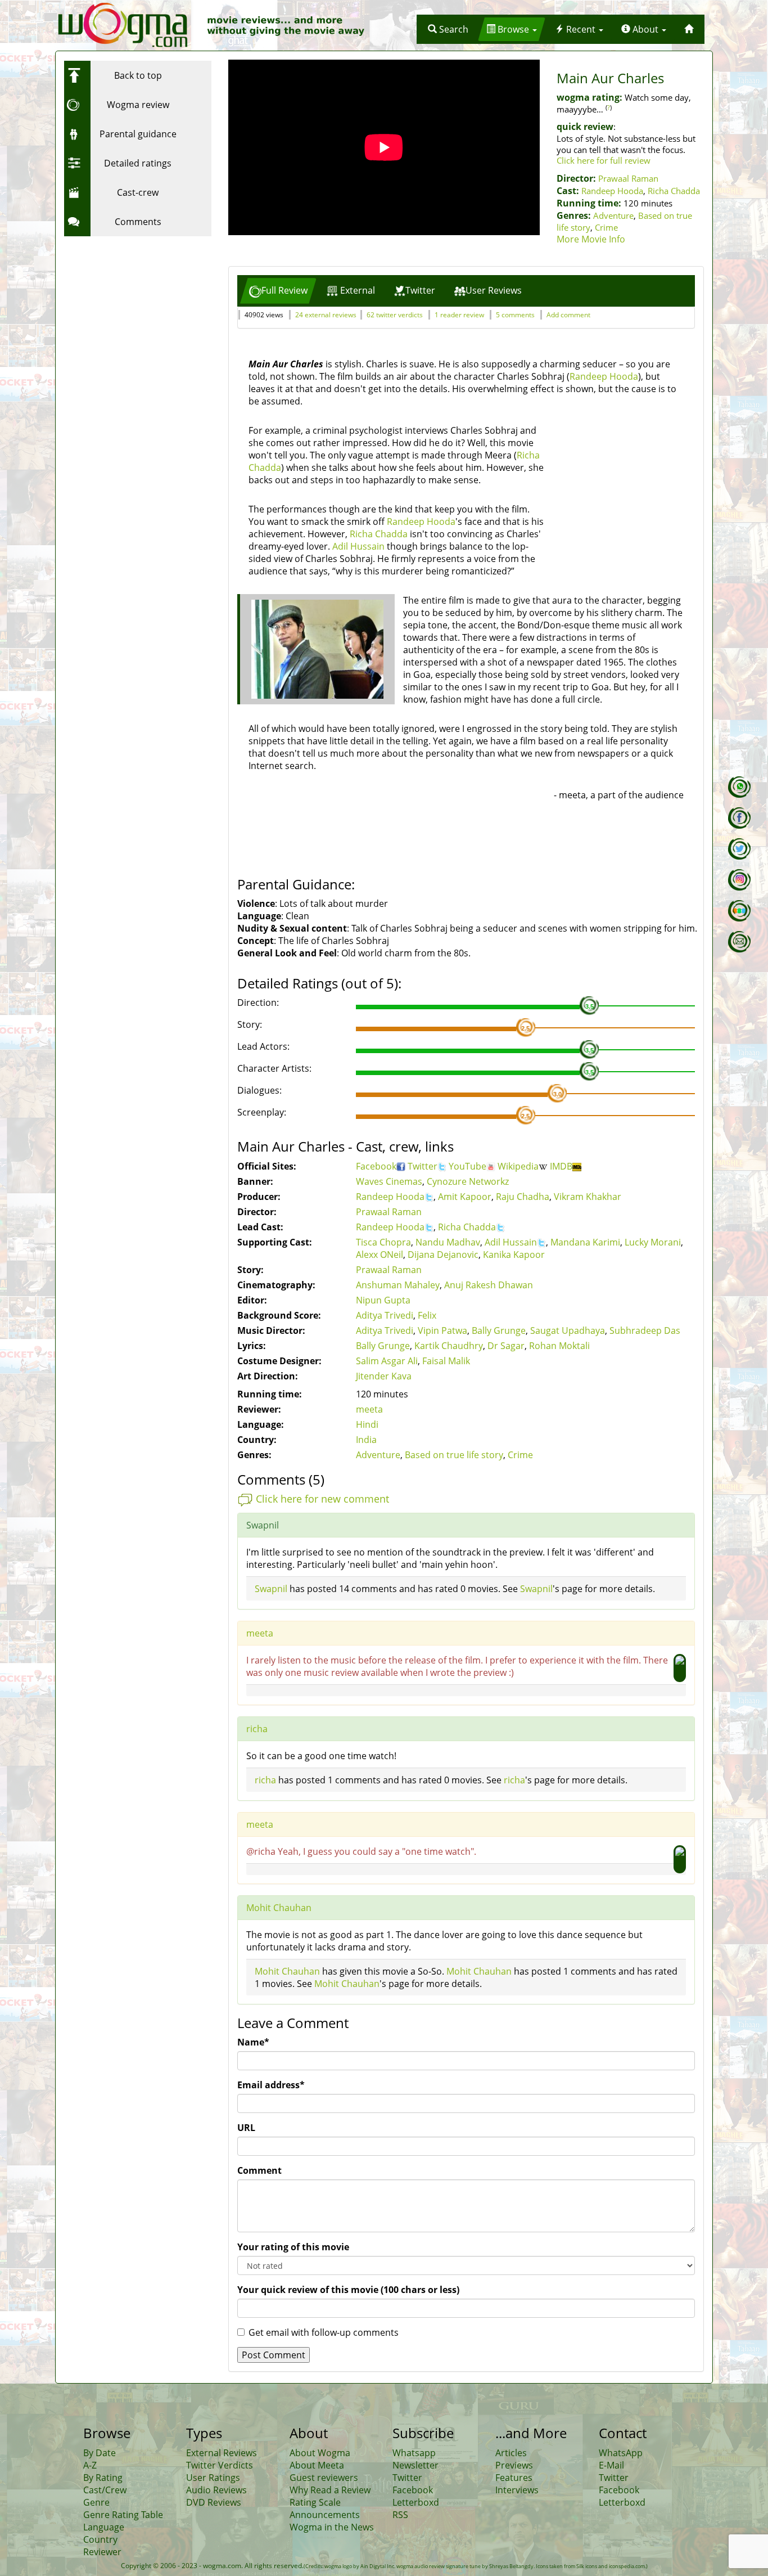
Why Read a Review (330, 2490)
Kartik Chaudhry (449, 1346)
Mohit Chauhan (279, 1908)
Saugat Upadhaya (568, 1330)
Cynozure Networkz (468, 1181)
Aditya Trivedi (385, 1315)
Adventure (613, 215)
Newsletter (415, 2465)
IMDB (561, 1166)
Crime (606, 227)
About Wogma (320, 2453)
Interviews (517, 2490)
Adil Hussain (358, 546)
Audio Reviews (216, 2490)
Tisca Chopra (383, 1242)
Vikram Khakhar (588, 1197)
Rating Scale (315, 2502)
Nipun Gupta (383, 1300)
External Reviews (222, 2453)
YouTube (467, 1166)
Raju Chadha (523, 1197)
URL (246, 2128)
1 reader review (459, 315)
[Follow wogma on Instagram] (739, 880)
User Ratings (213, 2478)
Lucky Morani (653, 1242)
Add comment (568, 315)
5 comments (515, 315)
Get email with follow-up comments (324, 2332)
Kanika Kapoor (514, 1255)
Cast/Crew (105, 2490)
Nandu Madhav (448, 1242)
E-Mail (611, 2465)
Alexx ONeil (380, 1255)
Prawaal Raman (628, 178)
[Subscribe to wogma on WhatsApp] (739, 787)
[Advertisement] (134, 312)
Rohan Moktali (559, 1346)
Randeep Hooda (612, 191)
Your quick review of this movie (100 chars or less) (348, 2290)
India (366, 1440)
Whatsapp (414, 2453)
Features (514, 2478)
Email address (271, 2085)
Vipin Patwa (442, 1330)
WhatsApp (621, 2453)
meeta (369, 1409)
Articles (511, 2453)
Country (100, 2539)
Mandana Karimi (585, 1242)
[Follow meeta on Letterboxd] (739, 911)
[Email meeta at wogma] (739, 942)
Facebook (376, 1166)
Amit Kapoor (465, 1197)
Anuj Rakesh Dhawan (489, 1285)
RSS (400, 2515)
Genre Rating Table (123, 2515)
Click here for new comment (322, 1499)
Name (253, 2042)
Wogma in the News (332, 2527)
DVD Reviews (214, 2502)
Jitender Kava (384, 1376)
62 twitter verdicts (395, 315)
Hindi (367, 1424)
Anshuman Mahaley (398, 1285)
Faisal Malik (446, 1361)
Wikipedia (518, 1166)
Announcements (325, 2515)
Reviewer (102, 2552)
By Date (100, 2453)
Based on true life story (454, 1455)
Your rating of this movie (293, 2247)
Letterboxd (416, 2502)
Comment (259, 2170)
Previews (514, 2465)
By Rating (103, 2478)
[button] (448, 29)
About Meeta (317, 2465)
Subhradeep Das (645, 1330)
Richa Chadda (674, 191)
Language (104, 2527)
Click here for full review (604, 160)
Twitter (423, 1166)
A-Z (90, 2465)
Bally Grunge (499, 1330)
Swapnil (271, 1589)
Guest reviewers (324, 2478)
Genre (96, 2502)
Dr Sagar (506, 1346)
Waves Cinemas (389, 1181)
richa (257, 1729)
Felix (427, 1315)
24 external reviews (326, 315)
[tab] (278, 291)
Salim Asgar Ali (387, 1361)
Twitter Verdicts (220, 2465)
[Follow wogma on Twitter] (739, 849)
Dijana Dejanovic (443, 1255)
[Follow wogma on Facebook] (739, 818)
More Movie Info (591, 239)
